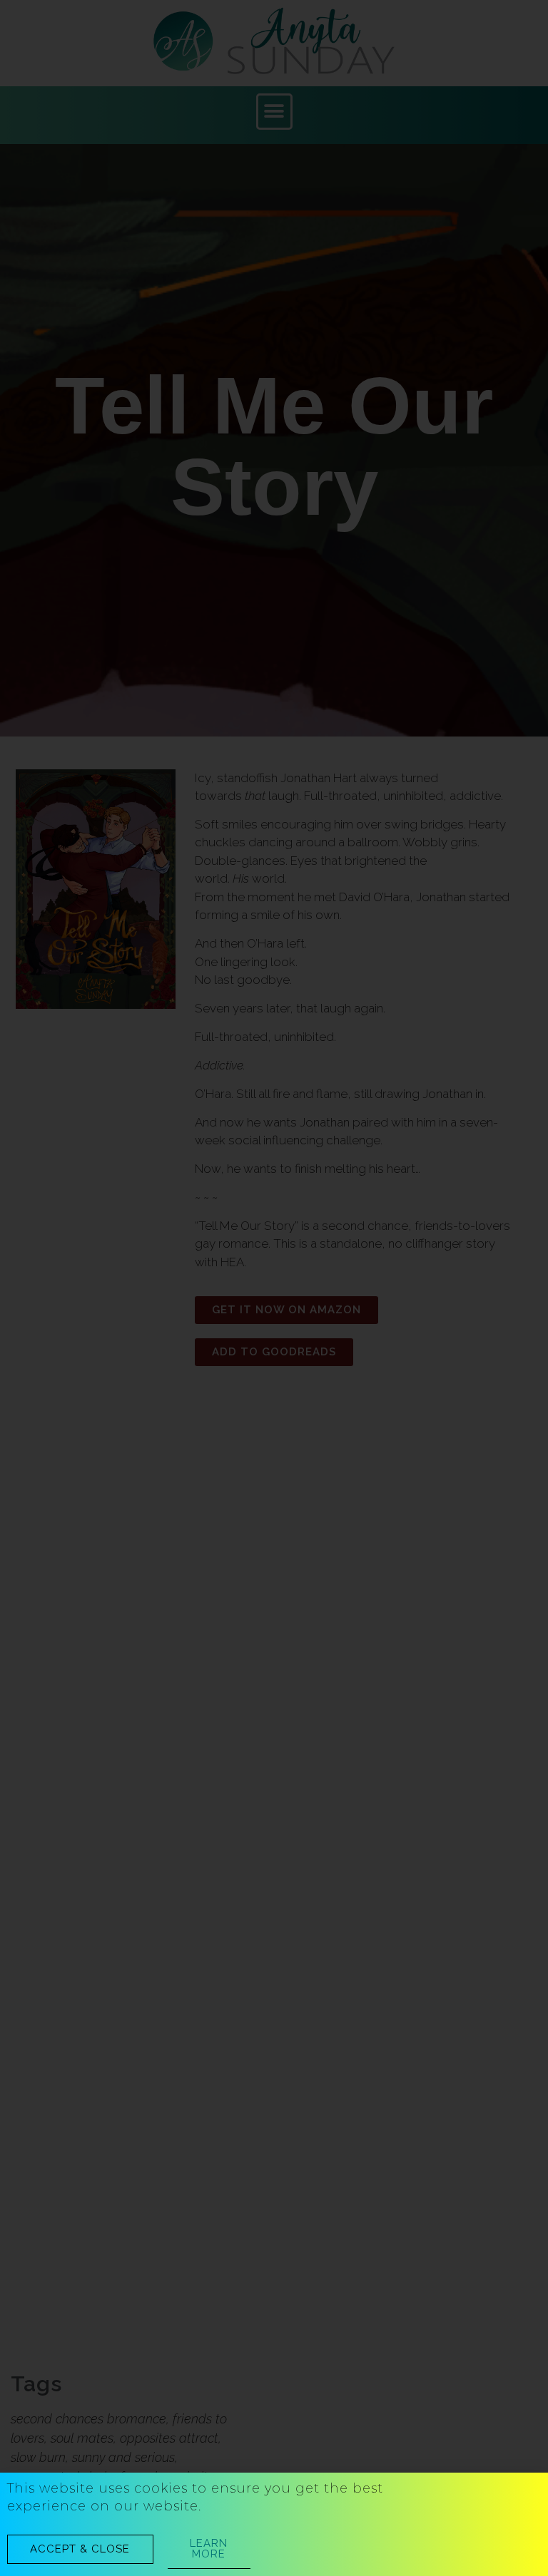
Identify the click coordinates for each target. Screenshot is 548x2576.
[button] (80, 2549)
